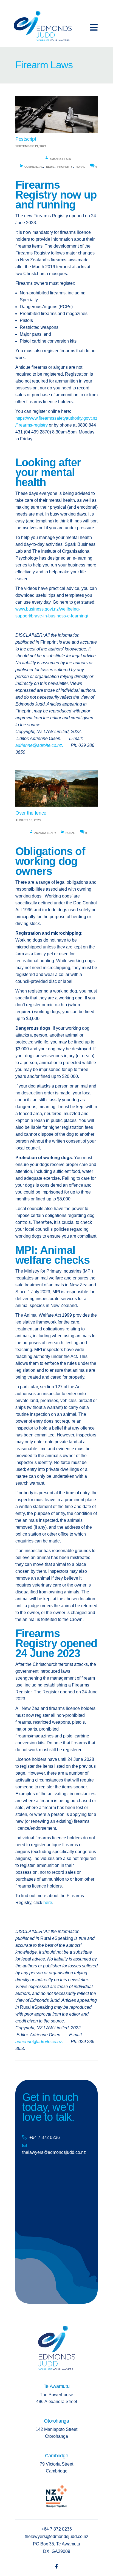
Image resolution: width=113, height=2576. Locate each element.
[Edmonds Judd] (43, 24)
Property (65, 167)
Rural (80, 167)
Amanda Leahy (61, 159)
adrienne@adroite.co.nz (39, 745)
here (48, 1903)
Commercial (34, 167)
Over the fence (31, 813)
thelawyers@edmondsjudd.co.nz (54, 2152)
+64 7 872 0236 (45, 2137)
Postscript (26, 139)
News (50, 167)
